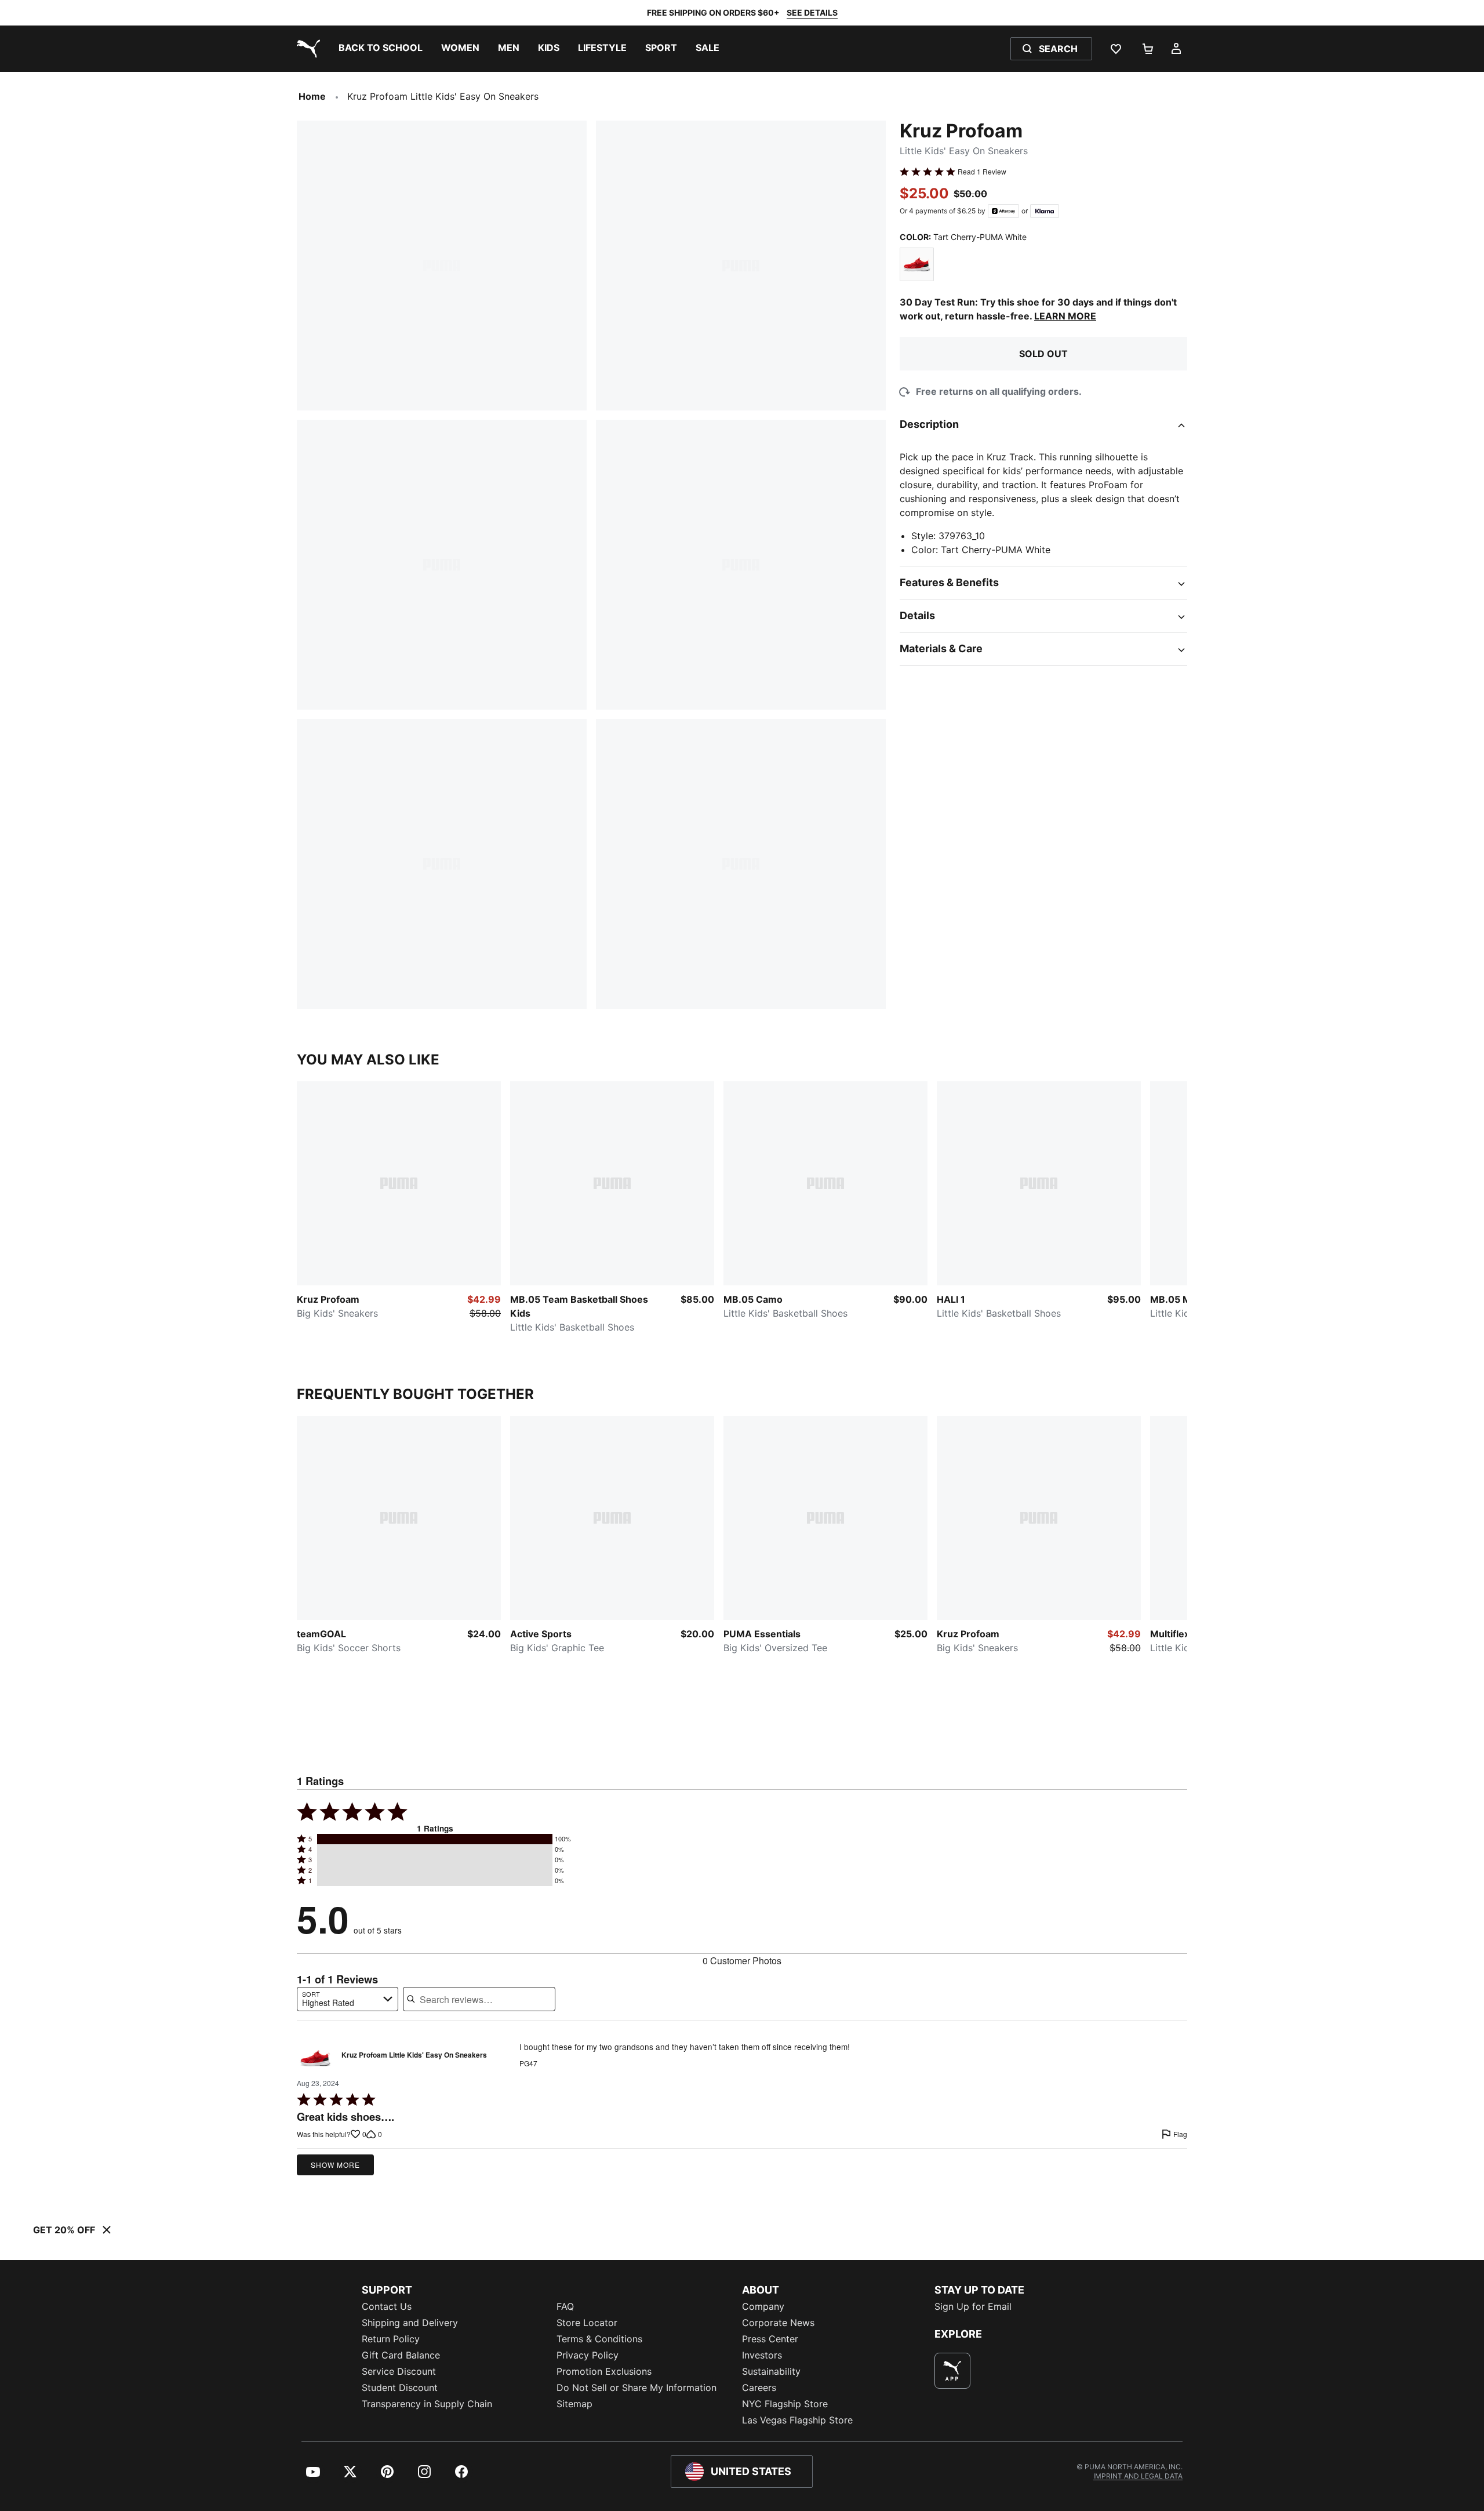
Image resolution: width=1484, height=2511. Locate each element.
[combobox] (348, 1999)
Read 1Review (982, 172)
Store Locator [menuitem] (587, 2323)
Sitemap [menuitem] (574, 2404)
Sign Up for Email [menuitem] (973, 2306)
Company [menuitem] (763, 2306)
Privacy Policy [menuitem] (588, 2355)
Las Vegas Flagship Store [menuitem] (797, 2420)
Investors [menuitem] (762, 2355)
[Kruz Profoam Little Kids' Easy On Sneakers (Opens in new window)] (315, 2058)
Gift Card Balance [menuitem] (401, 2355)
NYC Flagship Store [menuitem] (785, 2404)
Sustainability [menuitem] (771, 2371)
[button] (435, 1839)
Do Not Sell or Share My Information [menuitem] (636, 2388)
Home (312, 96)
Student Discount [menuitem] (400, 2388)
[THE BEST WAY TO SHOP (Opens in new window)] (952, 2371)
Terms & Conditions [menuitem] (599, 2339)
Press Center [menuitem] (770, 2339)
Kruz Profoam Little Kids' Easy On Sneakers (414, 2055)
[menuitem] (381, 49)
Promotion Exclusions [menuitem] (604, 2371)
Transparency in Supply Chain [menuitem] (427, 2404)
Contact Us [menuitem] (387, 2306)
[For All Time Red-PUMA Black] (917, 265)
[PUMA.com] (306, 49)
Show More (335, 2165)
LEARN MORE (1065, 316)
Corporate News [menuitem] (778, 2323)
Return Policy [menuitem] (391, 2339)
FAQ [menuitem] (565, 2306)
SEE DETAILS (812, 12)
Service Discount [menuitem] (399, 2371)
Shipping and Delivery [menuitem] (410, 2323)
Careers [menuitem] (759, 2388)
